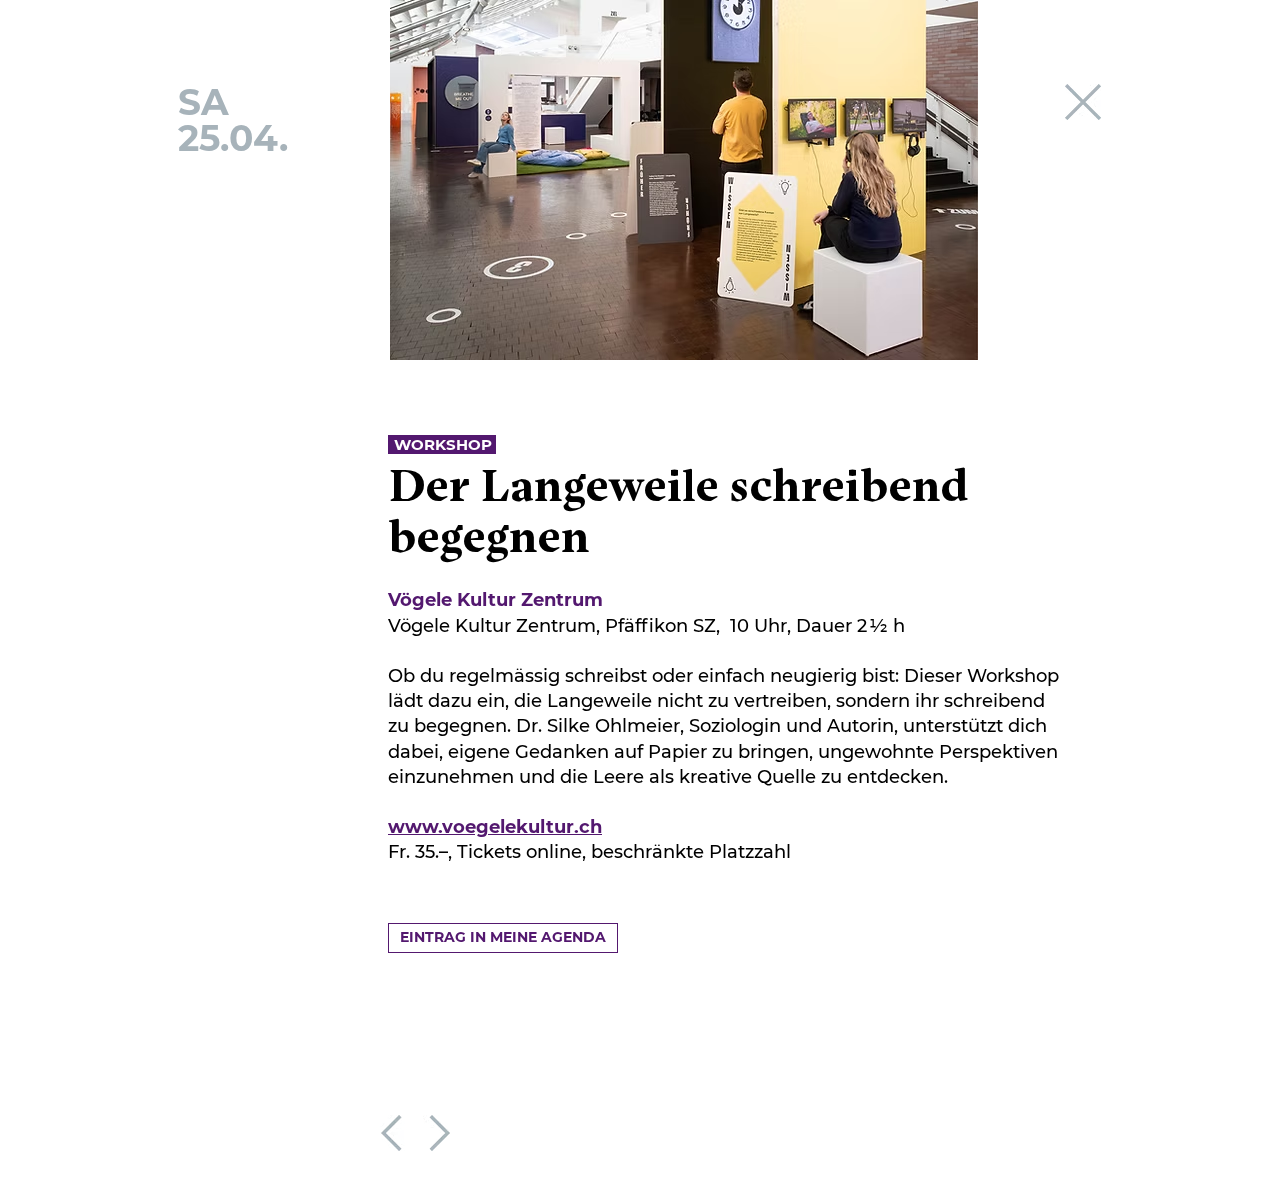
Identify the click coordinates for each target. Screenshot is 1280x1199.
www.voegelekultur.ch (495, 827)
